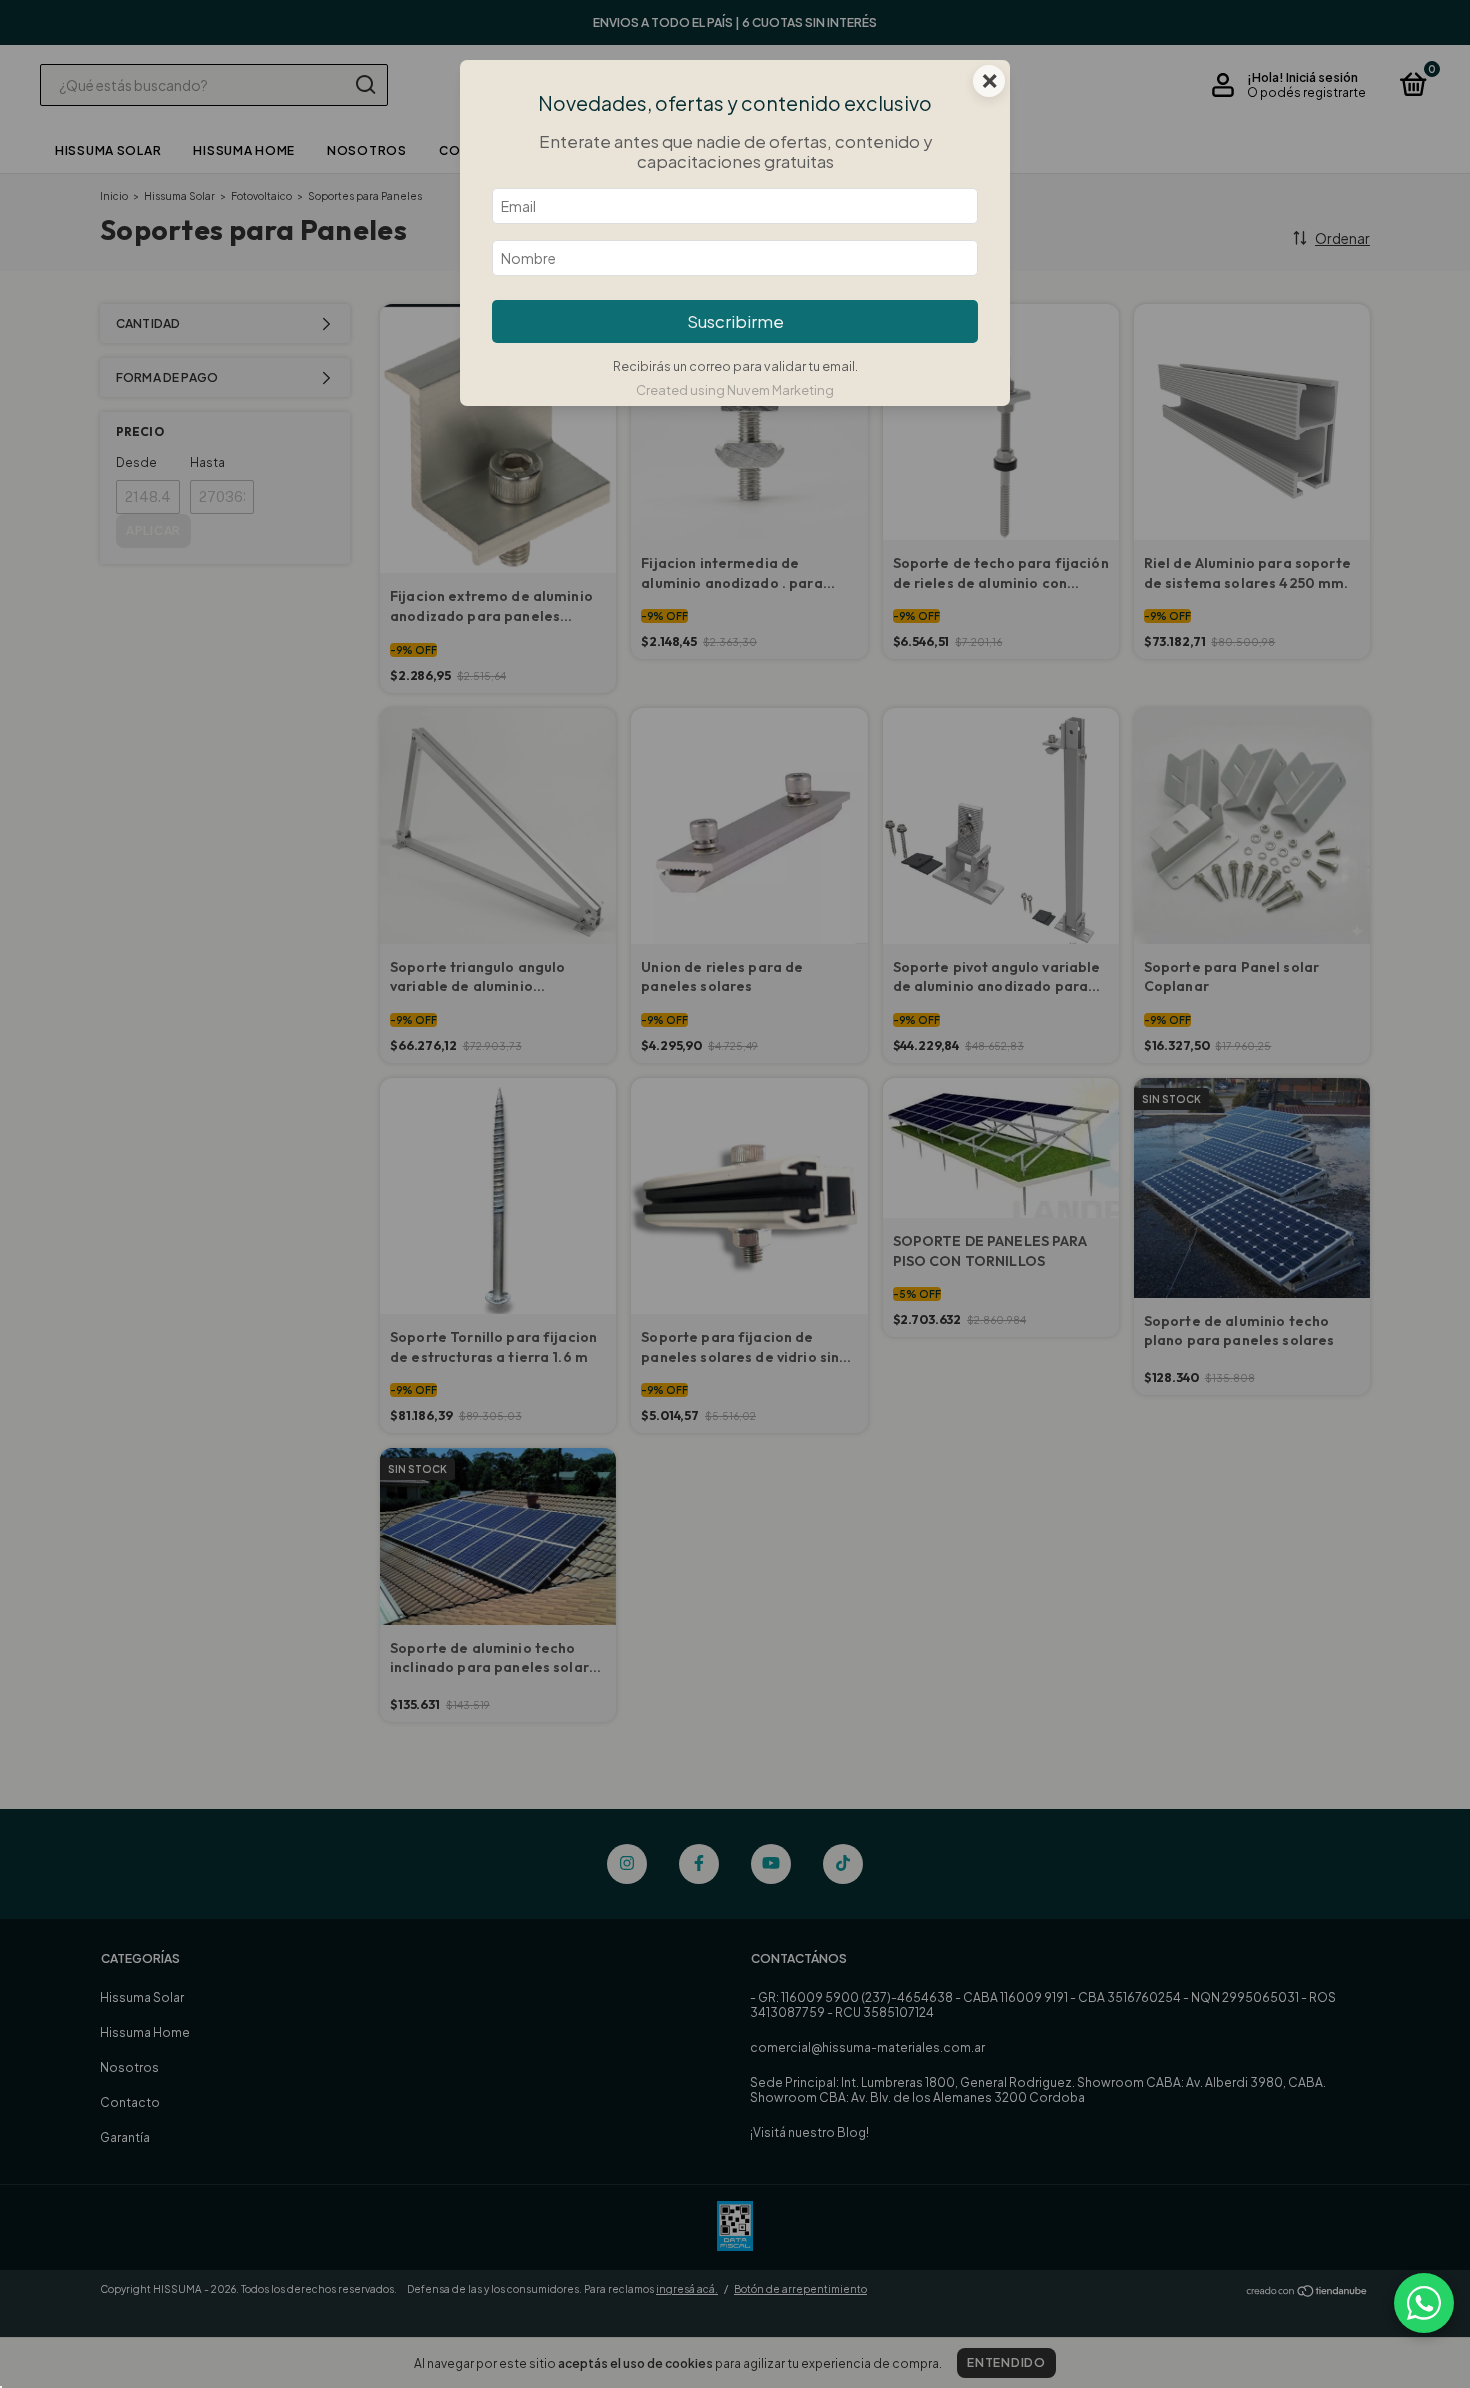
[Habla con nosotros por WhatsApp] (1424, 2303)
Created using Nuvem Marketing (735, 390)
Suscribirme (735, 321)
